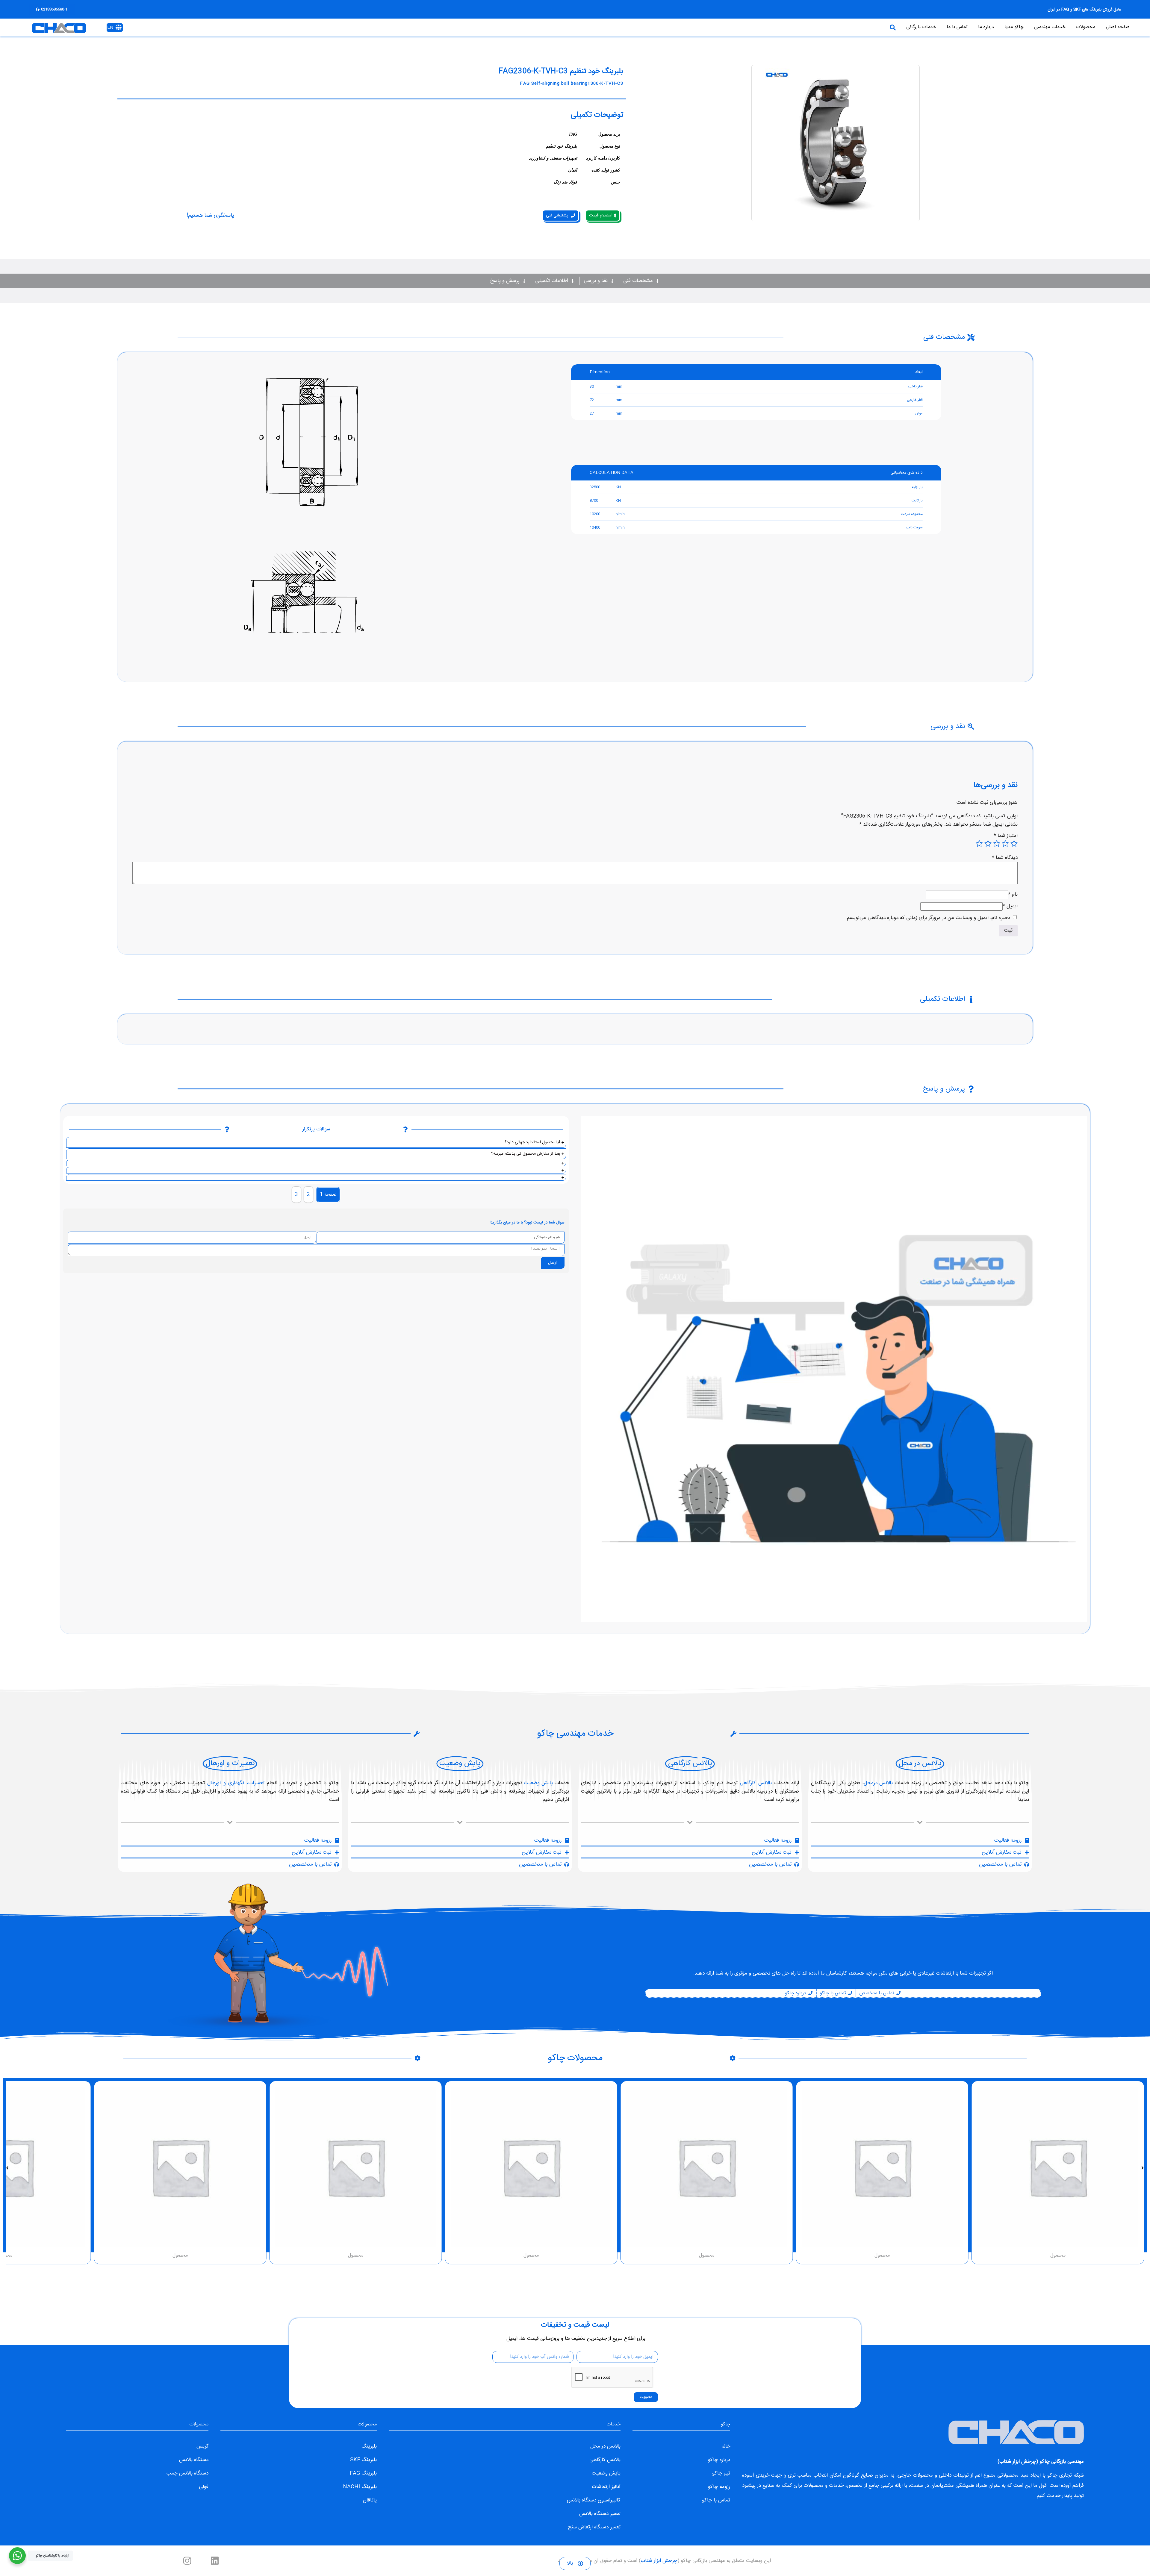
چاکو (1052, 2475)
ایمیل (1010, 906)
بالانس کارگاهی (756, 1783)
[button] (1143, 2168)
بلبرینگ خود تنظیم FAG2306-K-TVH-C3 (561, 72)
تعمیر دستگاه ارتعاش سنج (594, 2527)
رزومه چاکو (719, 2487)
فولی (204, 2487)
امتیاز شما (1006, 836)
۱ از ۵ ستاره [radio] (1014, 844)
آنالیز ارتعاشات (606, 2487)
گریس (202, 2446)
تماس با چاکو (716, 2500)
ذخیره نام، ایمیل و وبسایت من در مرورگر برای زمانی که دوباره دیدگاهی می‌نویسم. (928, 918)
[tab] (328, 1195)
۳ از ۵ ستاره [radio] (997, 844)
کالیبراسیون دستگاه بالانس (594, 2500)
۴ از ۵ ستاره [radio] (988, 844)
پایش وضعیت (538, 1783)
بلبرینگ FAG (363, 2473)
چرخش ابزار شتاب (1018, 2462)
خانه (726, 2446)
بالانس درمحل (878, 1783)
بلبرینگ (369, 2446)
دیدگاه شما (1005, 858)
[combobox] (760, 28)
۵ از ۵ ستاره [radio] (979, 844)
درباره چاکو (719, 2460)
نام (1013, 894)
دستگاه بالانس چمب (187, 2473)
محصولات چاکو (575, 2058)
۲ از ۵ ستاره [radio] (1005, 844)
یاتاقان (370, 2500)
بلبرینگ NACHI (360, 2487)
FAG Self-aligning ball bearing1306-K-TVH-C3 (572, 84)
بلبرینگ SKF (363, 2460)
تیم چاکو (721, 2473)
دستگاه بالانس (194, 2460)
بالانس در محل (605, 2446)
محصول (1058, 2256)
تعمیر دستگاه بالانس (600, 2514)
